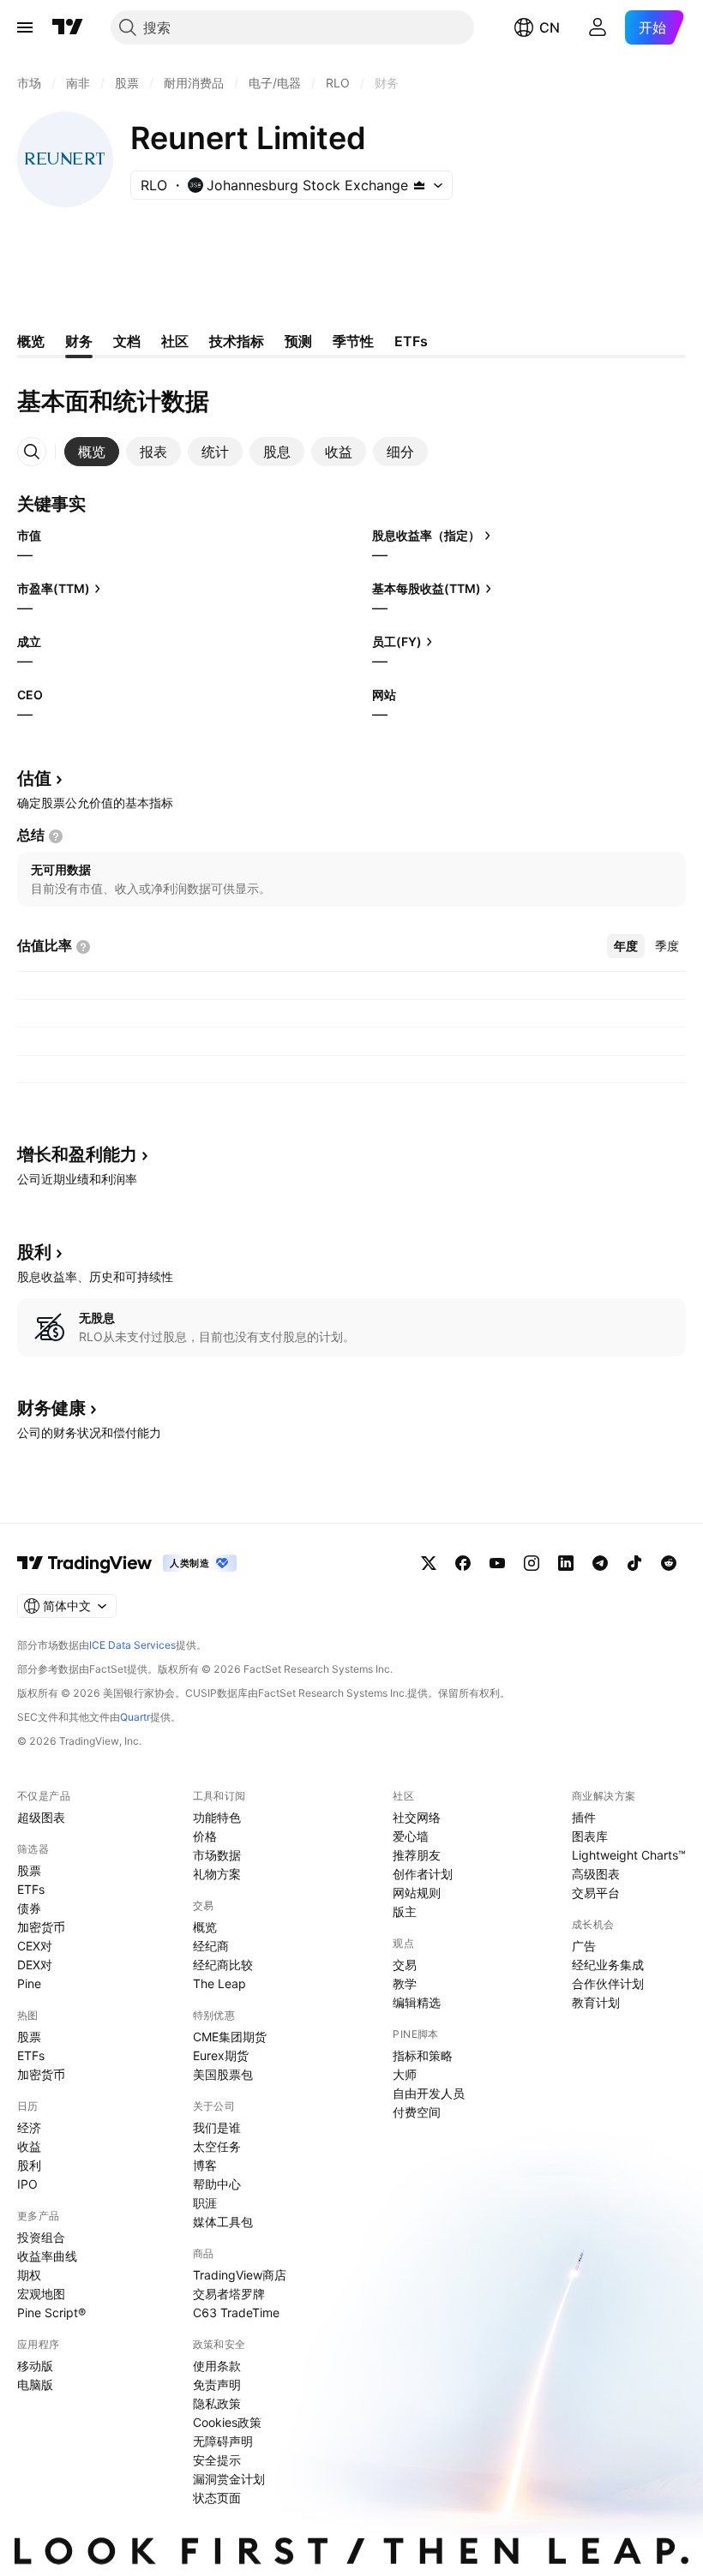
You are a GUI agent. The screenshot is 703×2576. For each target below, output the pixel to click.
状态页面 (217, 2498)
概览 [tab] (31, 341)
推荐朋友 (417, 1855)
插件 (584, 1817)
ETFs (31, 1889)
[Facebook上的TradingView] (463, 1563)
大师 (405, 2074)
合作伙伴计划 (608, 1983)
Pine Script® (51, 2312)
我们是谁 (217, 2127)
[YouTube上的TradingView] (497, 1563)
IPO (27, 2184)
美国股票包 (223, 2074)
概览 (205, 1927)
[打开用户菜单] (598, 27)
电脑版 (35, 2384)
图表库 (590, 1836)
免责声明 (217, 2384)
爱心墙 (411, 1836)
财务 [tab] (79, 341)
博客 (205, 2165)
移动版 (35, 2366)
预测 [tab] (298, 341)
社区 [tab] (175, 341)
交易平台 (596, 1893)
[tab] (92, 452)
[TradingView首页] (68, 27)
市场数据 (217, 1855)
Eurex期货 (221, 2055)
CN (550, 27)
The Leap (219, 1983)
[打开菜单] (25, 27)
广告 (584, 1946)
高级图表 (596, 1874)
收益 (29, 2146)
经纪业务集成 (608, 1965)
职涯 (205, 2203)
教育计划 (596, 2002)
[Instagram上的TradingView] (532, 1563)
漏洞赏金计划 (229, 2479)
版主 (405, 1911)
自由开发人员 (429, 2093)
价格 (205, 1836)
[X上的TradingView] (429, 1563)
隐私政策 (217, 2403)
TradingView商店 (240, 2275)
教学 (405, 1983)
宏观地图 (41, 2294)
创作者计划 (423, 1874)
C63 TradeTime (236, 2312)
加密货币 (41, 1927)
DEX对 (35, 1965)
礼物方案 (217, 1874)
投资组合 (41, 2237)
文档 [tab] (127, 341)
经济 (29, 2127)
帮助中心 (217, 2184)
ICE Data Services (132, 1645)
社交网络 (417, 1817)
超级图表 (41, 1817)
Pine (29, 1983)
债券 (29, 1908)
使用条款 (217, 2366)
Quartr (135, 1717)
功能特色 (217, 1817)
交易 (405, 1965)
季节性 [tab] (353, 341)
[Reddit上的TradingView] (669, 1563)
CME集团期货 (230, 2037)
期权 (29, 2275)
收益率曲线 (47, 2256)
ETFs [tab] (411, 341)
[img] (419, 185)
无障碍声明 (223, 2441)
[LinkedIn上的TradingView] (566, 1563)
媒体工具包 (223, 2222)
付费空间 (417, 2112)
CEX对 (35, 1946)
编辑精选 (417, 2002)
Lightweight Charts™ (629, 1855)
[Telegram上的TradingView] (600, 1563)
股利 (29, 2165)
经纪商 (211, 1946)
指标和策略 (423, 2055)
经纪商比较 (223, 1965)
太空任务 (217, 2146)
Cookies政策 (227, 2422)
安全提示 (217, 2460)
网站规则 (417, 1893)
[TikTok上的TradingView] (634, 1563)
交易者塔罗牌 (229, 2294)
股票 (29, 1870)
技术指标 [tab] (237, 341)
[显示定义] (56, 836)
